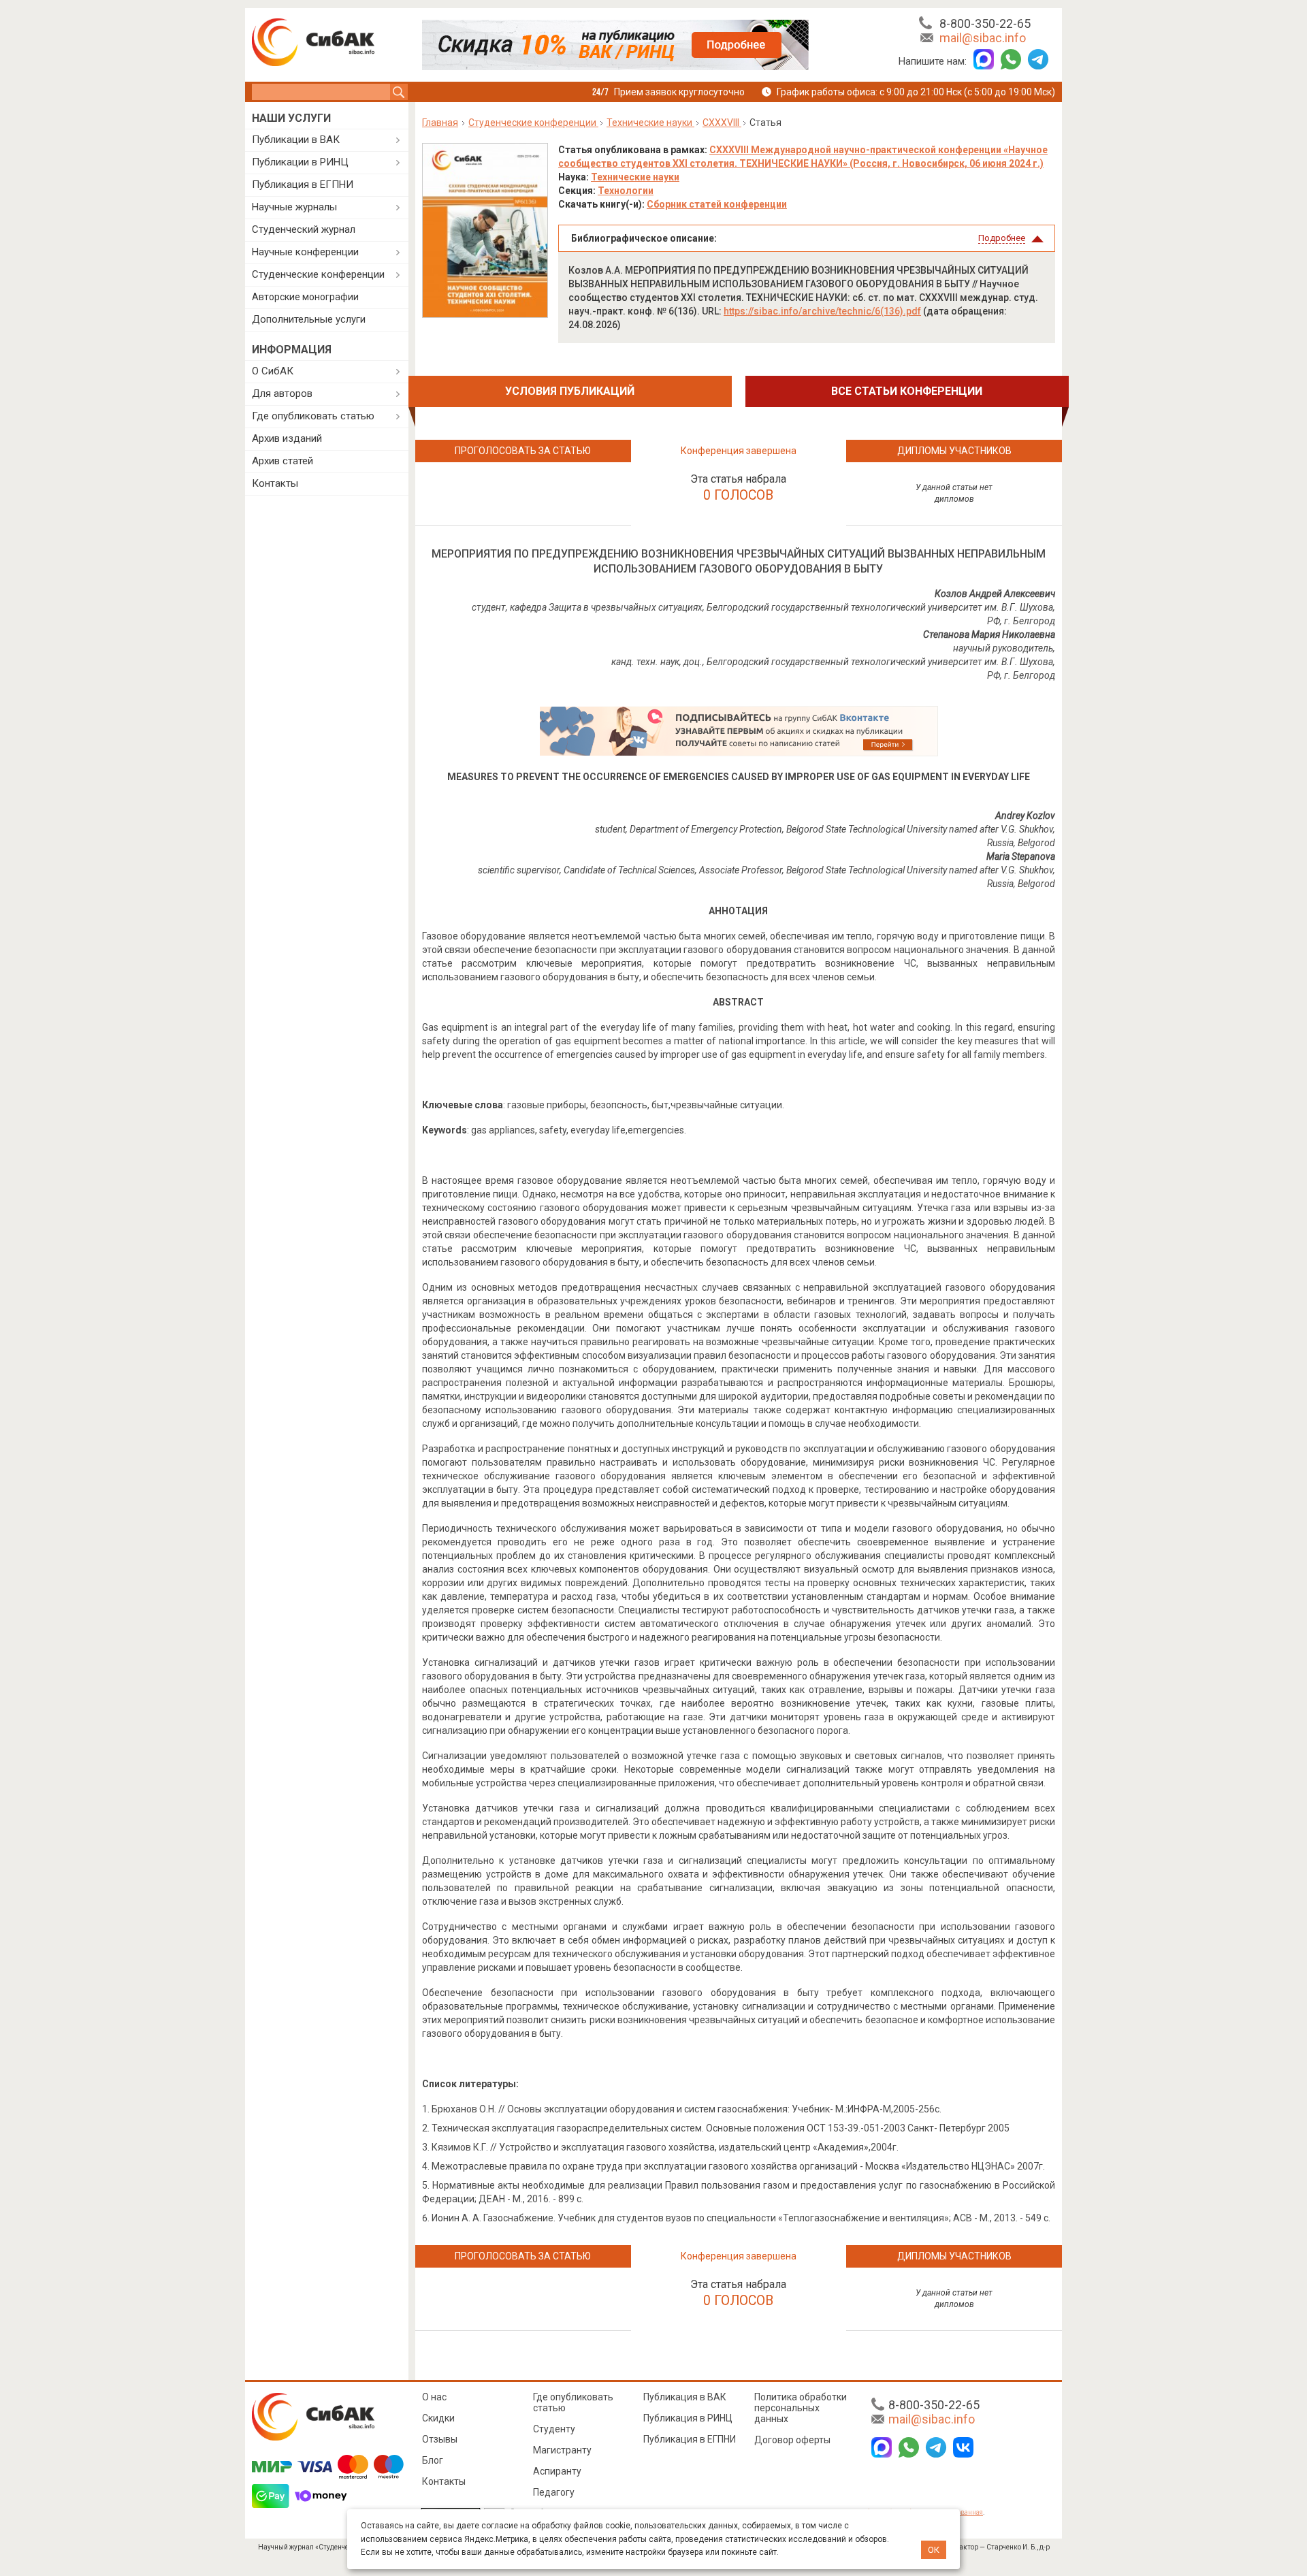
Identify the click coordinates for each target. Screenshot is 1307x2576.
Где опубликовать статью (313, 416)
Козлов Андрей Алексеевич (995, 594)
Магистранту (562, 2450)
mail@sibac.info (983, 38)
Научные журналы (294, 207)
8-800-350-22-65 (985, 23)
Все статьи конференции (907, 391)
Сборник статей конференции (717, 204)
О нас (434, 2397)
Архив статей (283, 461)
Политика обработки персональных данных (801, 2408)
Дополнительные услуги (309, 319)
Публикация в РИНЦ (688, 2418)
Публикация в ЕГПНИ (303, 184)
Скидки (438, 2418)
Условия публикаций (570, 391)
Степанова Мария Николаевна (989, 634)
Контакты (275, 483)
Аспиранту (557, 2471)
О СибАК (273, 371)
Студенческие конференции (318, 274)
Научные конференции (305, 252)
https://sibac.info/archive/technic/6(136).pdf (822, 311)
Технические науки (635, 177)
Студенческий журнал (304, 229)
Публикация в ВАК (685, 2397)
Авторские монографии (305, 297)
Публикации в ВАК (296, 140)
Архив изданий (287, 438)
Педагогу (554, 2492)
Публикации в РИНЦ (300, 162)
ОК (934, 2550)
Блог (433, 2460)
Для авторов (282, 393)
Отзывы (440, 2439)
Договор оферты (792, 2440)
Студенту (554, 2429)
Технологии (626, 191)
